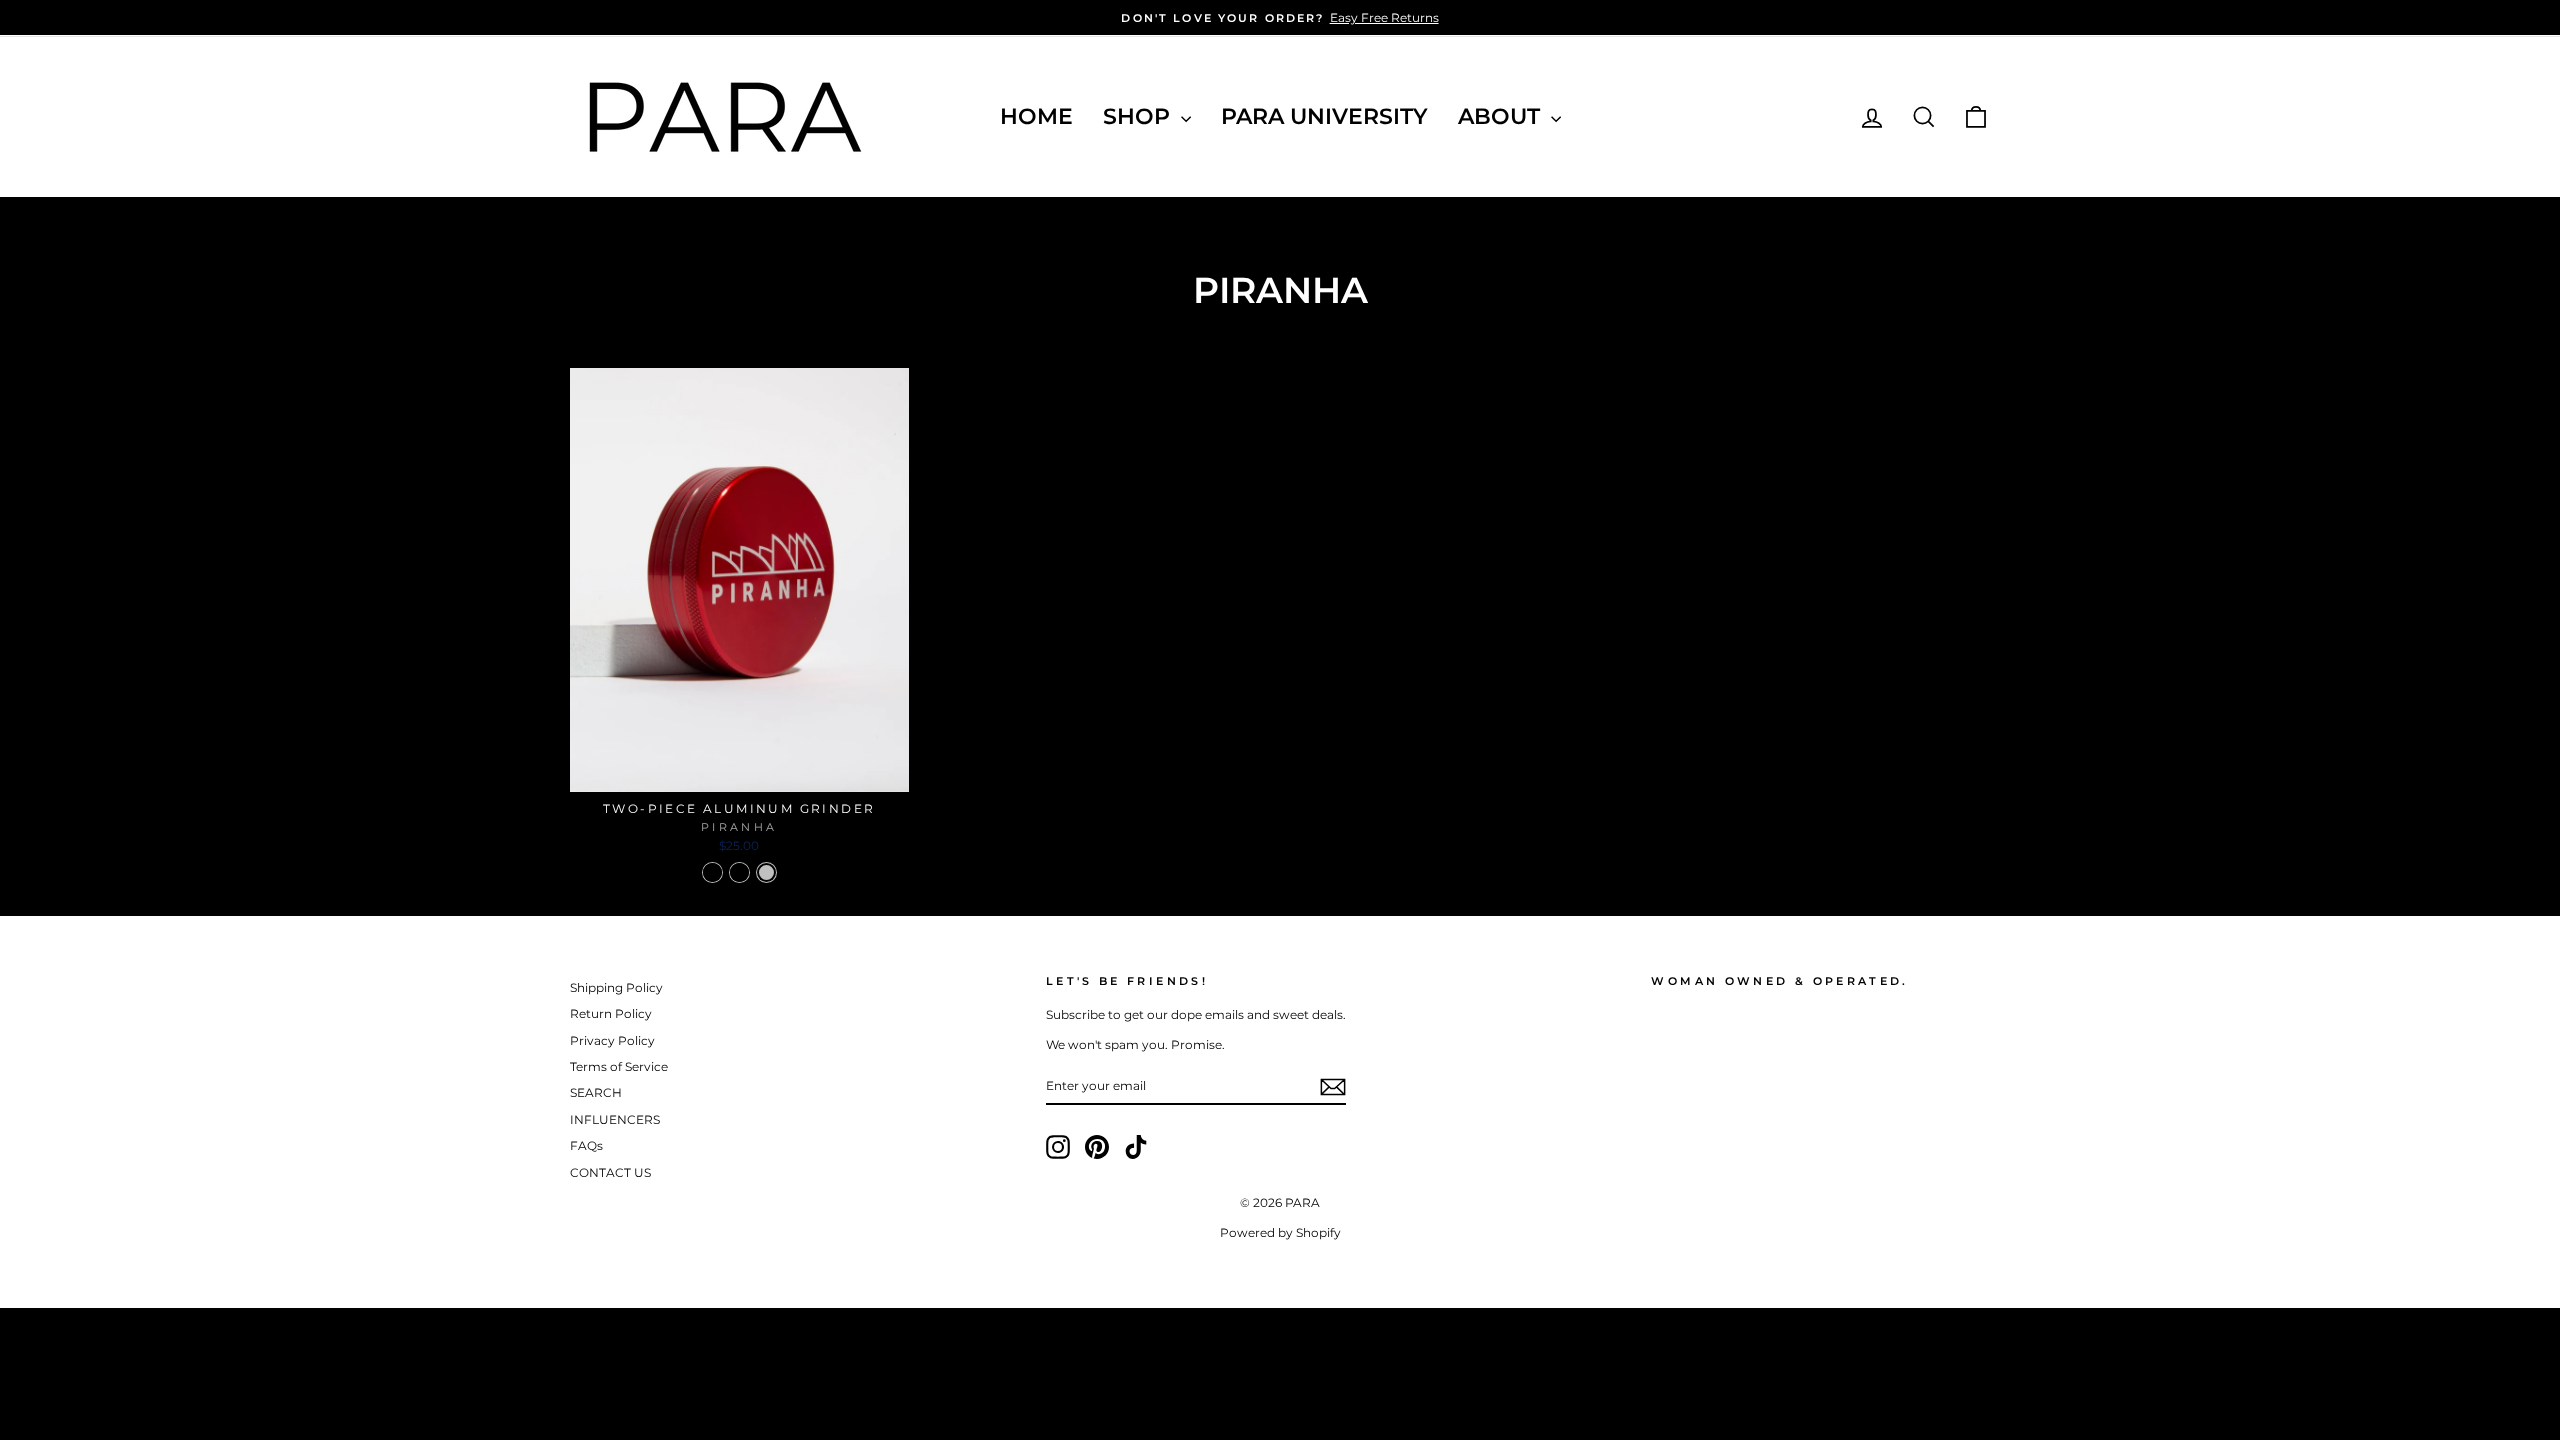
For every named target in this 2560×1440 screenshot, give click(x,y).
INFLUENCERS (615, 1119)
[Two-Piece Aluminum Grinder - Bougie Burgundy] (712, 872)
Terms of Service (619, 1066)
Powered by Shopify (1280, 1232)
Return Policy (611, 1013)
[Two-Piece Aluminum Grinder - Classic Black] (739, 872)
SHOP (1139, 116)
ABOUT (1502, 116)
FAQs (586, 1145)
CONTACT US (610, 1172)
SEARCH (596, 1092)
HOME (1036, 116)
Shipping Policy (616, 987)
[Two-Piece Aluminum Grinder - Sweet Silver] (766, 872)
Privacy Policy (612, 1040)
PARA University (1324, 116)
